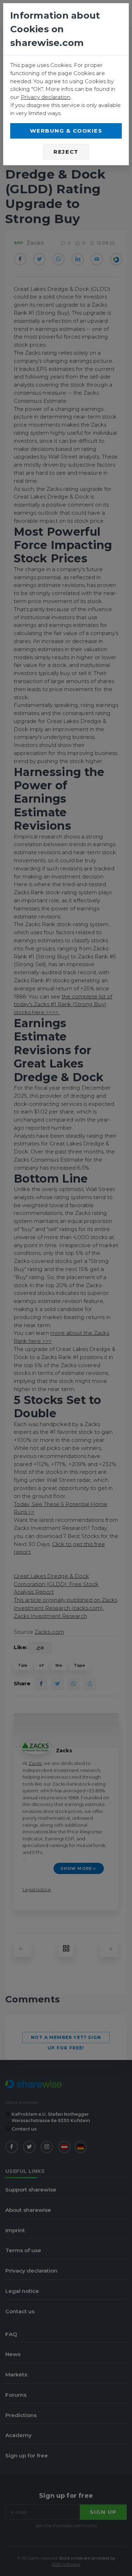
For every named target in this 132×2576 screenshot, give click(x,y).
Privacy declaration (46, 97)
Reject (66, 152)
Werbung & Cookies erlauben (66, 133)
